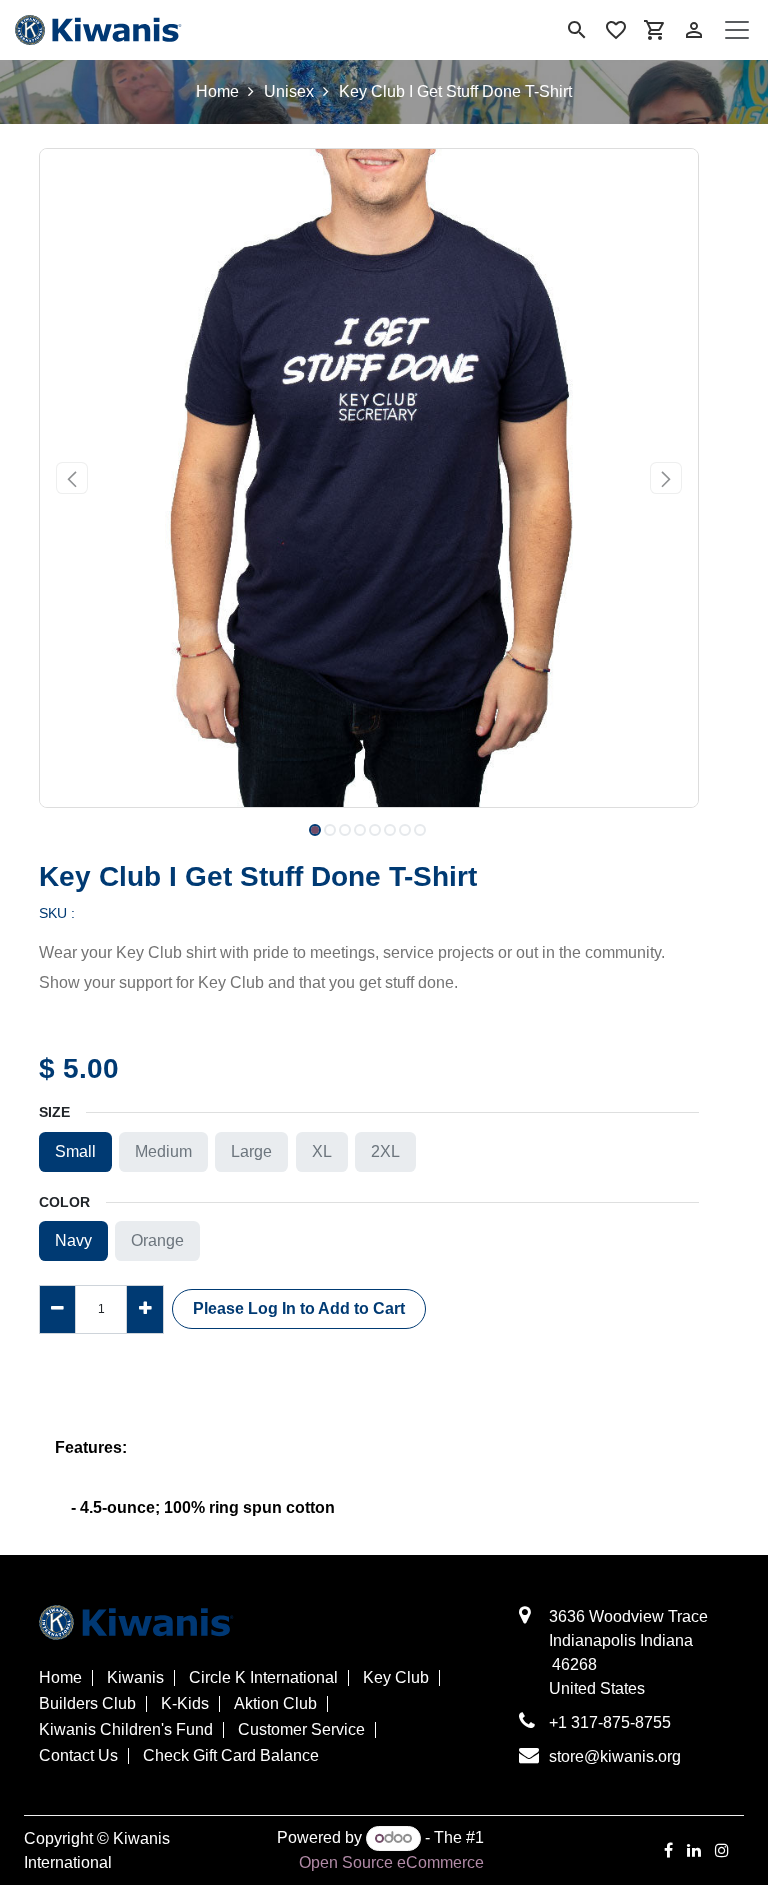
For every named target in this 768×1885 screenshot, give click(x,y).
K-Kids (185, 1704)
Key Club (396, 1678)
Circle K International (263, 1678)
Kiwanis (135, 1678)
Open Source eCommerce (391, 1862)
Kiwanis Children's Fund (126, 1730)
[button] (72, 478)
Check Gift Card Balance (231, 1756)
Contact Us (78, 1756)
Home (217, 91)
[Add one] (144, 1309)
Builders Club (87, 1704)
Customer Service (301, 1730)
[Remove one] (57, 1309)
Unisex (289, 91)
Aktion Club (275, 1704)
